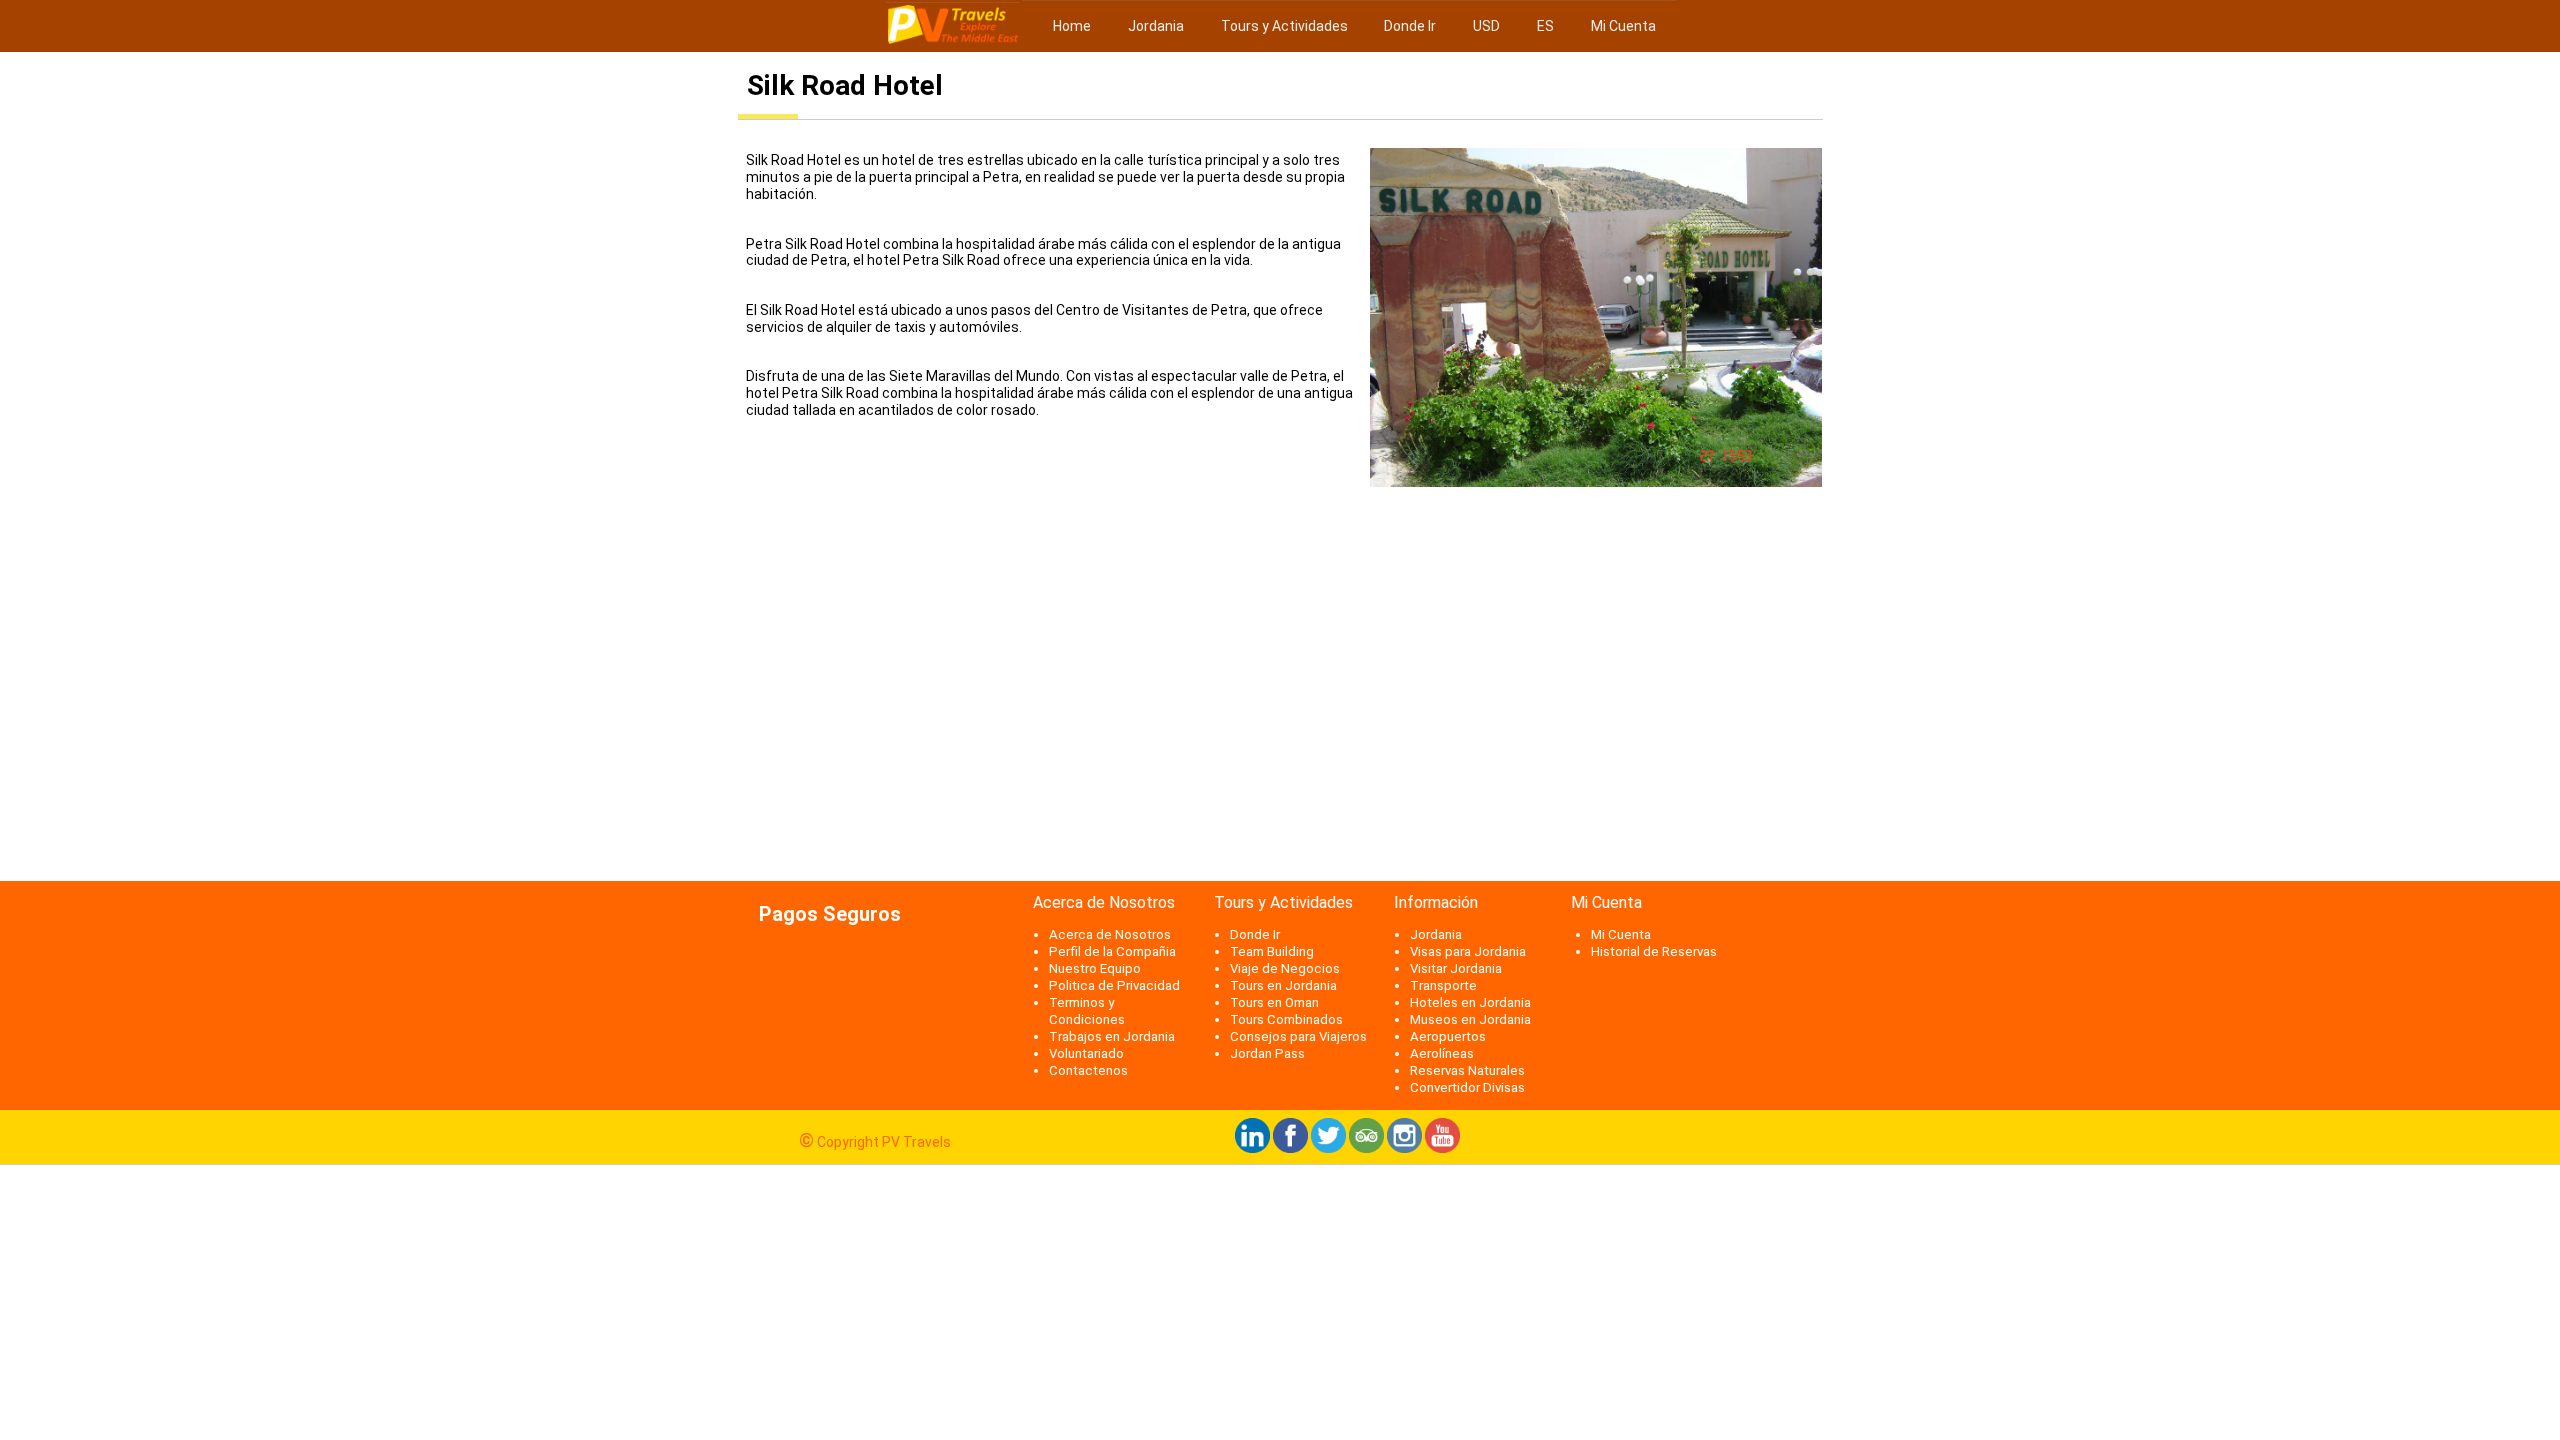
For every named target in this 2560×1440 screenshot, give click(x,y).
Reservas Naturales (1467, 1070)
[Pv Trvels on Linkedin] (1252, 1148)
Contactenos (1088, 1070)
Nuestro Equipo (1095, 968)
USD (1486, 26)
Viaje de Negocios (1285, 968)
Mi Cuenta (1623, 26)
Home (1070, 26)
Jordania (1154, 26)
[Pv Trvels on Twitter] (1328, 1148)
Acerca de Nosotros (1110, 934)
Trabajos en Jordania (1112, 1036)
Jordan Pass (1267, 1053)
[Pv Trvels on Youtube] (1442, 1148)
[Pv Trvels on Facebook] (1290, 1148)
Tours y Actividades (1284, 26)
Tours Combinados (1286, 1019)
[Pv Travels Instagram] (1404, 1148)
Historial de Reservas (1654, 951)
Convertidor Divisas (1467, 1087)
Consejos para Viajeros (1298, 1036)
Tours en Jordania (1283, 985)
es (1545, 26)
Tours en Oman (1274, 1002)
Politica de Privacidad (1114, 985)
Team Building (1272, 951)
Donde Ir (1410, 26)
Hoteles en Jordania (1470, 1002)
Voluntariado (1086, 1053)
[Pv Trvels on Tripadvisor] (1366, 1148)
